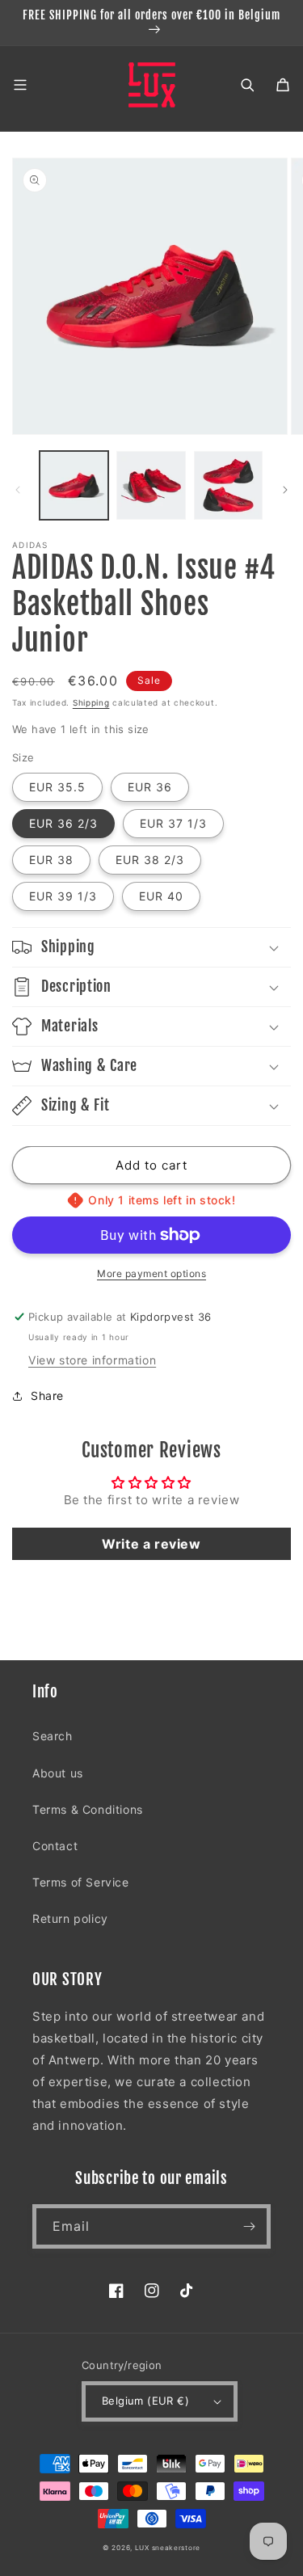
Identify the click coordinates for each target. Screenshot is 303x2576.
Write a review (151, 1544)
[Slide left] (18, 490)
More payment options (151, 1273)
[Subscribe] (249, 2226)
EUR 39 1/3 (63, 896)
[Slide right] (285, 490)
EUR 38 (51, 860)
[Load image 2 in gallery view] (151, 485)
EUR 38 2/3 (150, 860)
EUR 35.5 (57, 787)
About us (58, 1773)
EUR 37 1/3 (173, 823)
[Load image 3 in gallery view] (228, 485)
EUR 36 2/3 (63, 823)
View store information (92, 1360)
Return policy (70, 1918)
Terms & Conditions (88, 1809)
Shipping (91, 702)
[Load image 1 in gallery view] (74, 485)
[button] (20, 85)
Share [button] (47, 1396)
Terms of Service (81, 1882)
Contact (55, 1846)
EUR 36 (150, 787)
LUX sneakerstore (168, 2548)
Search (53, 1736)
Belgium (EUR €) (145, 2401)
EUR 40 (161, 896)
